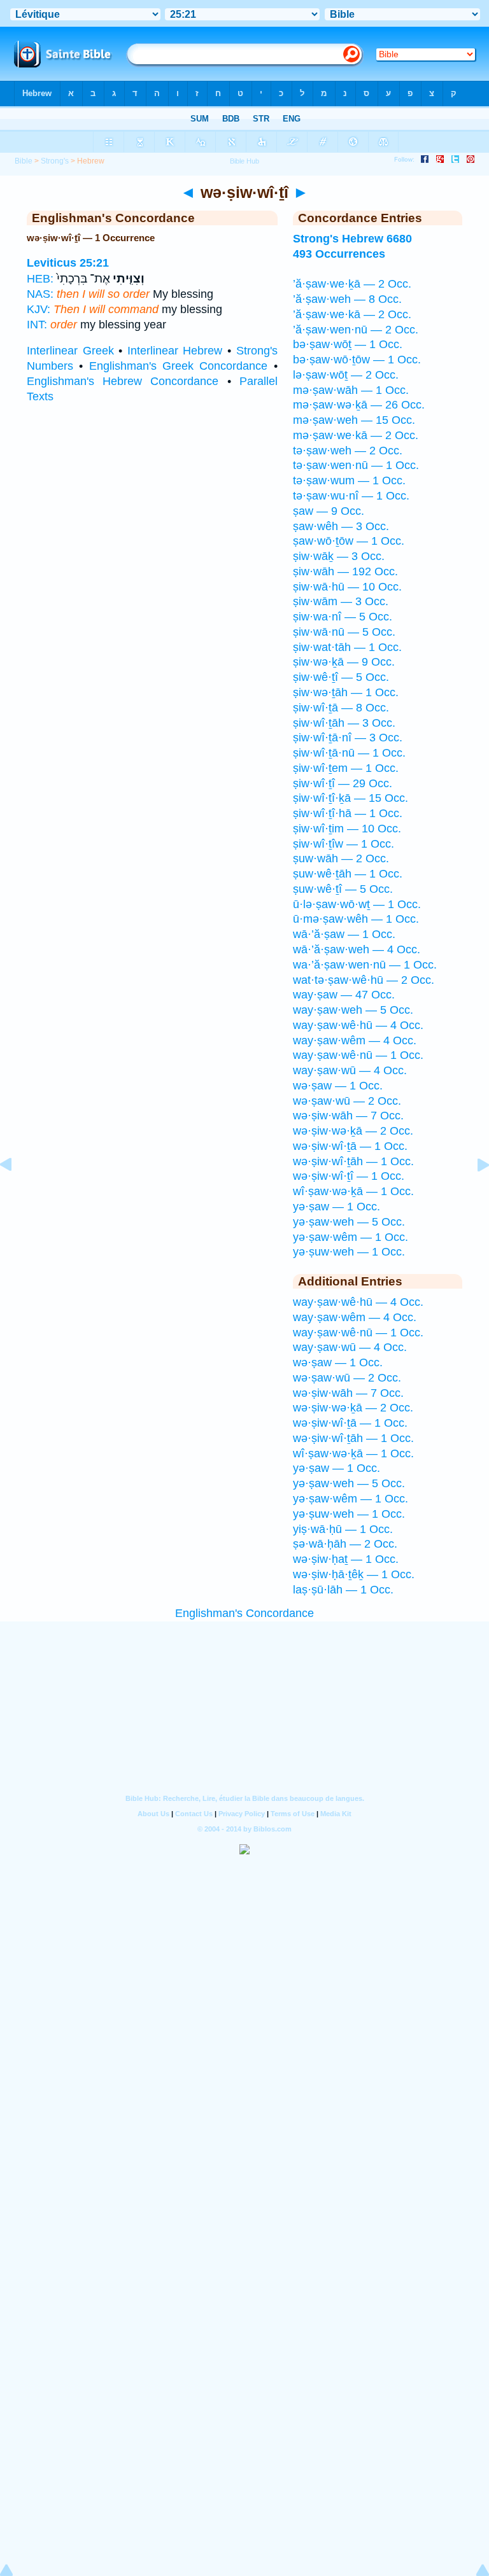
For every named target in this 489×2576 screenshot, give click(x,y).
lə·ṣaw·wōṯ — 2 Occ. (346, 375)
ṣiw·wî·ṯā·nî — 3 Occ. (348, 738)
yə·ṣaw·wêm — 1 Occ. (351, 1237)
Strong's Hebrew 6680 (352, 239)
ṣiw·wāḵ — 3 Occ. (339, 556)
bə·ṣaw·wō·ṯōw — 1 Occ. (357, 360)
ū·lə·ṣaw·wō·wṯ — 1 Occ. (357, 904)
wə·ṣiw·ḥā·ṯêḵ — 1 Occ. (354, 1574)
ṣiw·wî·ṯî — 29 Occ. (343, 783)
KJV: (39, 309)
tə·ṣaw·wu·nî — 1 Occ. (351, 496)
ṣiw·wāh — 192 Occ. (345, 571)
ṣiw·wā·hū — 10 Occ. (347, 587)
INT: (37, 325)
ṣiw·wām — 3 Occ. (341, 601)
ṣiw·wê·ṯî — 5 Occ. (341, 677)
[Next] (473, 1193)
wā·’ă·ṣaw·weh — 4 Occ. (357, 949)
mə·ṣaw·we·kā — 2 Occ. (356, 435)
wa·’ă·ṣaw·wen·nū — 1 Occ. (365, 965)
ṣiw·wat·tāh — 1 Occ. (347, 647)
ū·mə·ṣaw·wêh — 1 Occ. (356, 919)
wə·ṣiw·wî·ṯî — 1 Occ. (349, 1176)
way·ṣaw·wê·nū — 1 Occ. (358, 1055)
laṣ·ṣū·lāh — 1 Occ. (343, 1590)
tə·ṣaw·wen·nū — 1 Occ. (356, 465)
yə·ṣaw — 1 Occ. (337, 1207)
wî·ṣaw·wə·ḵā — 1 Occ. (353, 1191)
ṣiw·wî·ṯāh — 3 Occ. (344, 723)
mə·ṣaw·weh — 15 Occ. (354, 420)
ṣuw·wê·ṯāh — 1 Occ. (348, 874)
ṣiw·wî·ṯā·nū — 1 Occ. (349, 753)
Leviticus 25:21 (68, 263)
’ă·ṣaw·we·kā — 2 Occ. (352, 314)
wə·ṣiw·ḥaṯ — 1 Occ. (346, 1559)
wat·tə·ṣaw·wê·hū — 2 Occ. (364, 980)
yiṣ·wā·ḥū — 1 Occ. (343, 1529)
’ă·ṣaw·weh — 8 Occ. (347, 299)
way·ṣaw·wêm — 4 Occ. (355, 1040)
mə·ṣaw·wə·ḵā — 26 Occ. (359, 405)
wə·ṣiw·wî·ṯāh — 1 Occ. (353, 1161)
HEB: (40, 279)
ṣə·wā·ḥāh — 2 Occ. (345, 1544)
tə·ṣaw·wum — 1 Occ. (349, 480)
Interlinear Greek (70, 351)
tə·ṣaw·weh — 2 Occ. (348, 451)
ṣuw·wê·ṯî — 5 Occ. (343, 889)
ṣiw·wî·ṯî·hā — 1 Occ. (348, 813)
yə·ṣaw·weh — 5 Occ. (349, 1222)
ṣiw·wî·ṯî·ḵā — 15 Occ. (351, 798)
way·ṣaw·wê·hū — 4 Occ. (358, 1025)
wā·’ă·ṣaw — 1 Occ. (344, 934)
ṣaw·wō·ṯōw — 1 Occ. (349, 541)
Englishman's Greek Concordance (179, 366)
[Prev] (16, 1193)
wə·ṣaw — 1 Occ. (338, 1086)
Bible (24, 161)
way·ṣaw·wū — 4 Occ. (350, 1070)
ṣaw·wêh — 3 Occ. (341, 526)
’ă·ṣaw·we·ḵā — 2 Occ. (352, 284)
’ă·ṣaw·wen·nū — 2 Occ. (356, 330)
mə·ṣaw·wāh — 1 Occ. (351, 390)
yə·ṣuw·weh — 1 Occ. (349, 1252)
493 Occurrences (339, 254)
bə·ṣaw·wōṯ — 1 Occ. (348, 344)
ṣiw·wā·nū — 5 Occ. (344, 632)
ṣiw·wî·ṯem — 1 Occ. (346, 768)
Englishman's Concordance (244, 1613)
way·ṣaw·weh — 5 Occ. (353, 1010)
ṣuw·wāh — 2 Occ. (341, 858)
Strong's (55, 161)
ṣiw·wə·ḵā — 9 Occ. (344, 662)
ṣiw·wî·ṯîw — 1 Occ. (344, 844)
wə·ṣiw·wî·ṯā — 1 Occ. (350, 1146)
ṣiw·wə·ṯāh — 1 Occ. (346, 692)
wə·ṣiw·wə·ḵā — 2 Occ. (353, 1131)
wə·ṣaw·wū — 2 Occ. (347, 1101)
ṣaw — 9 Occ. (329, 511)
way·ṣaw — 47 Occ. (344, 995)
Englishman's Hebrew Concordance (123, 381)
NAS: (40, 294)
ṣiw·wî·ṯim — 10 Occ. (347, 829)
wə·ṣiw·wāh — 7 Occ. (348, 1116)
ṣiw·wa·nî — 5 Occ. (343, 617)
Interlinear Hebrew (175, 351)
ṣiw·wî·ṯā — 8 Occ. (341, 708)
